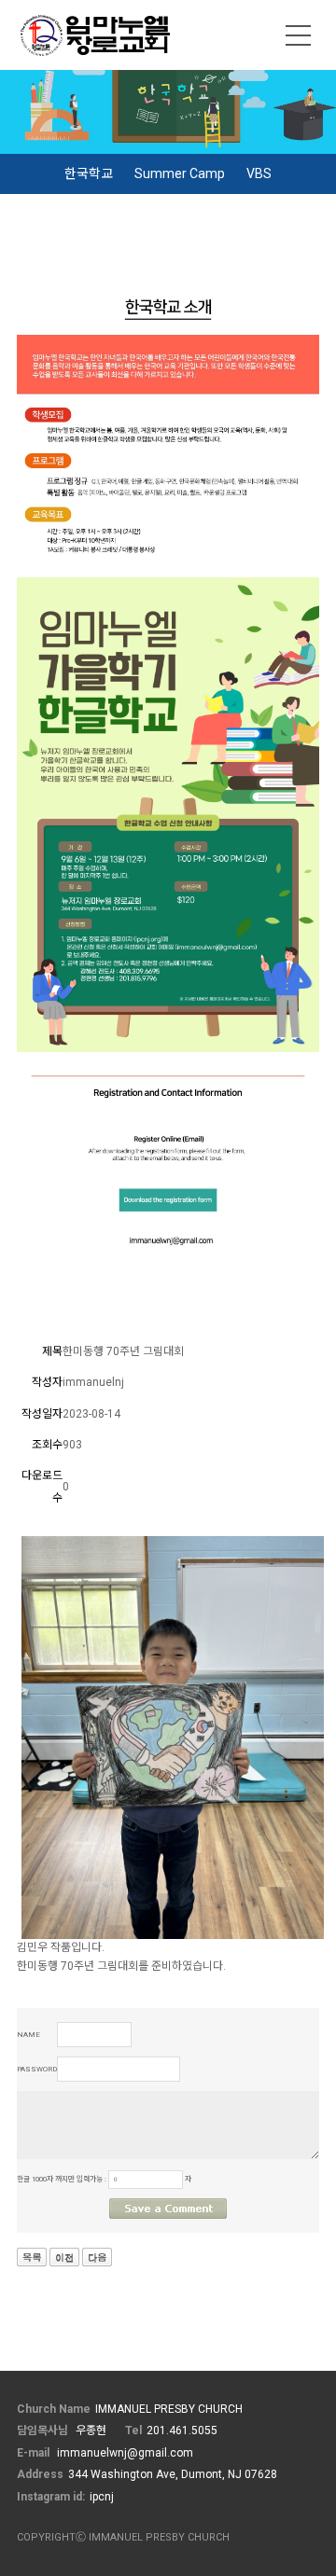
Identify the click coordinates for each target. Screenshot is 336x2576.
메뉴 (299, 35)
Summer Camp (180, 173)
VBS (259, 173)
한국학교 (89, 173)
